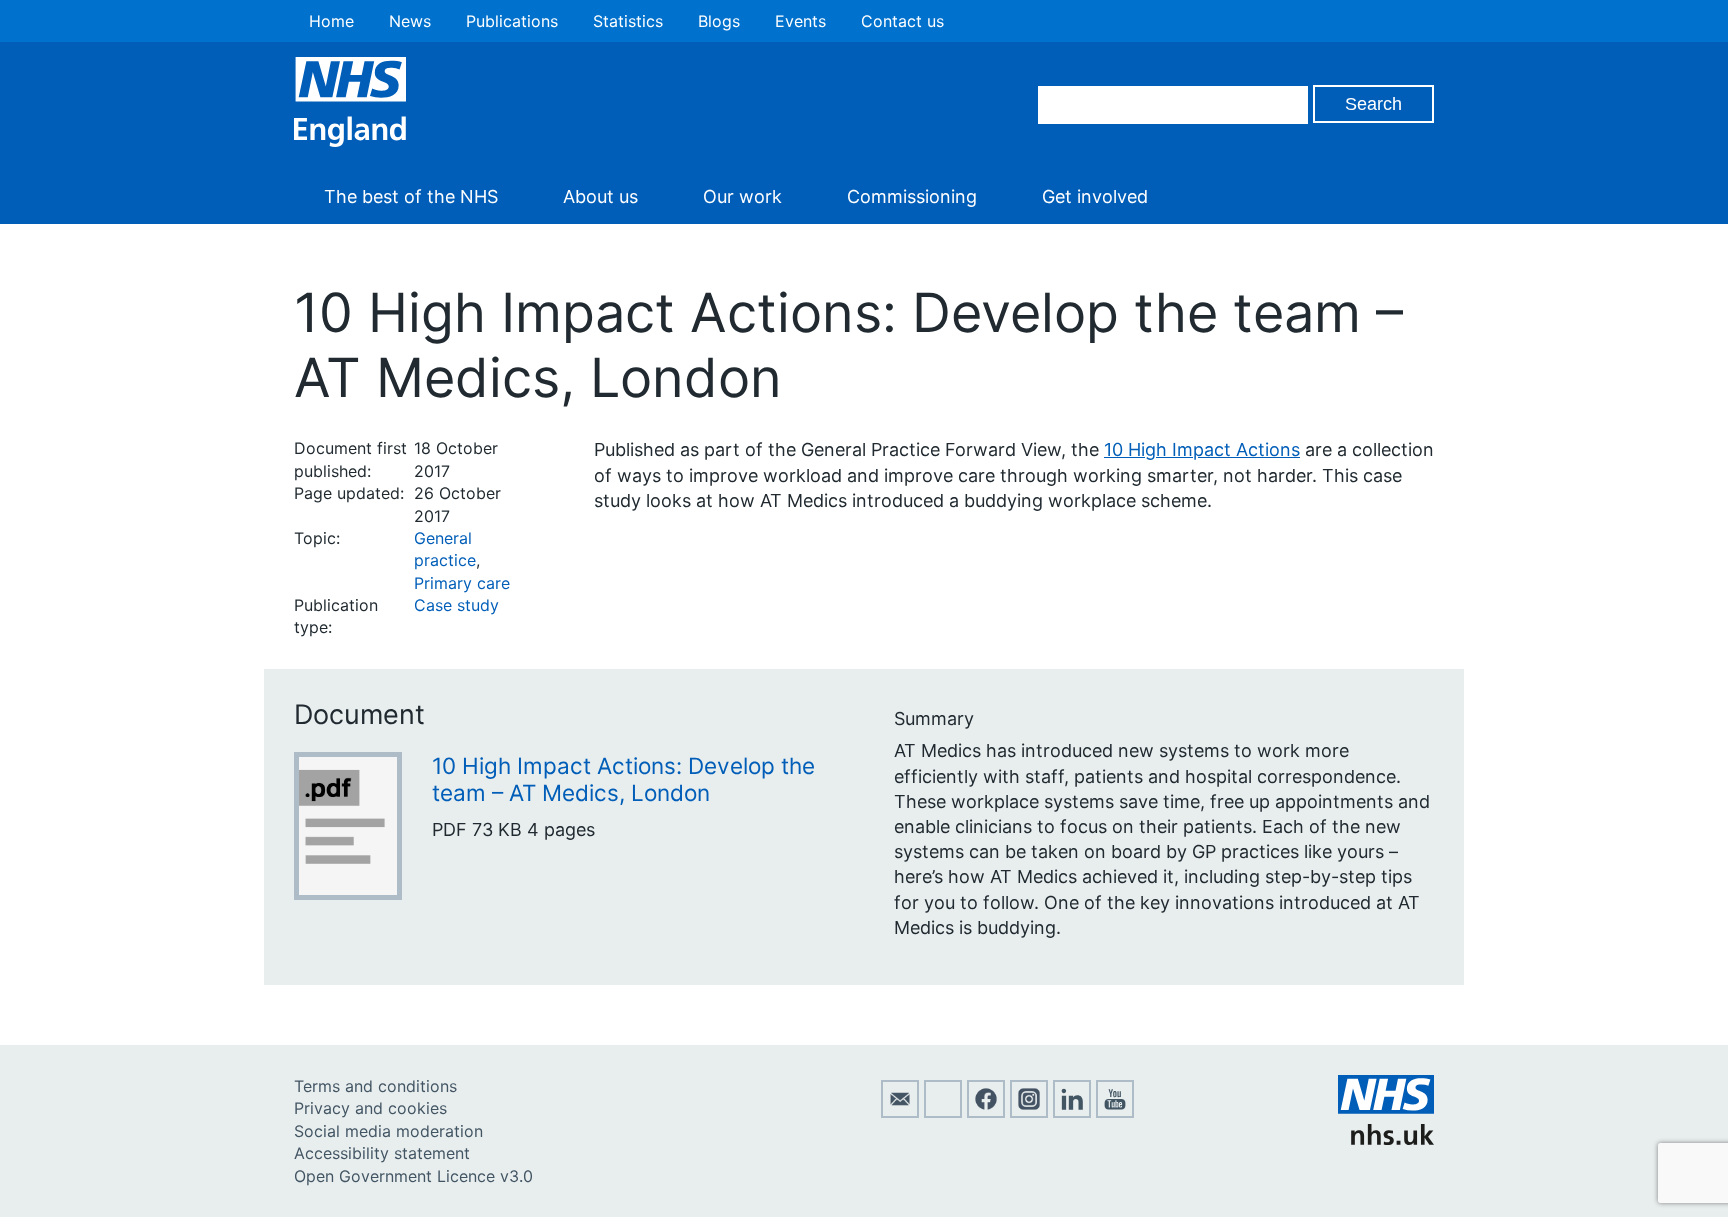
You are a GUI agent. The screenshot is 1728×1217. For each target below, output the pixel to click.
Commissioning (912, 196)
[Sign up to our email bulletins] (900, 1112)
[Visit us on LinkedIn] (1072, 1112)
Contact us (902, 21)
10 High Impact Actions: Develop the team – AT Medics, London (623, 779)
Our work (742, 196)
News (410, 21)
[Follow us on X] (943, 1112)
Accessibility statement (382, 1153)
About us (600, 196)
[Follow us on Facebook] (986, 1112)
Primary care (462, 583)
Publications (512, 21)
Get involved (1095, 196)
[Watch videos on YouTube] (1115, 1112)
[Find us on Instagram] (1029, 1112)
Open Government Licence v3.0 (413, 1176)
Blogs (719, 21)
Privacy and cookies (370, 1108)
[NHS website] (1386, 1139)
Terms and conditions (375, 1086)
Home (331, 21)
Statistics (628, 21)
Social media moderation (388, 1131)
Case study (456, 605)
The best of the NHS (411, 196)
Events (800, 21)
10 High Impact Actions (1202, 449)
